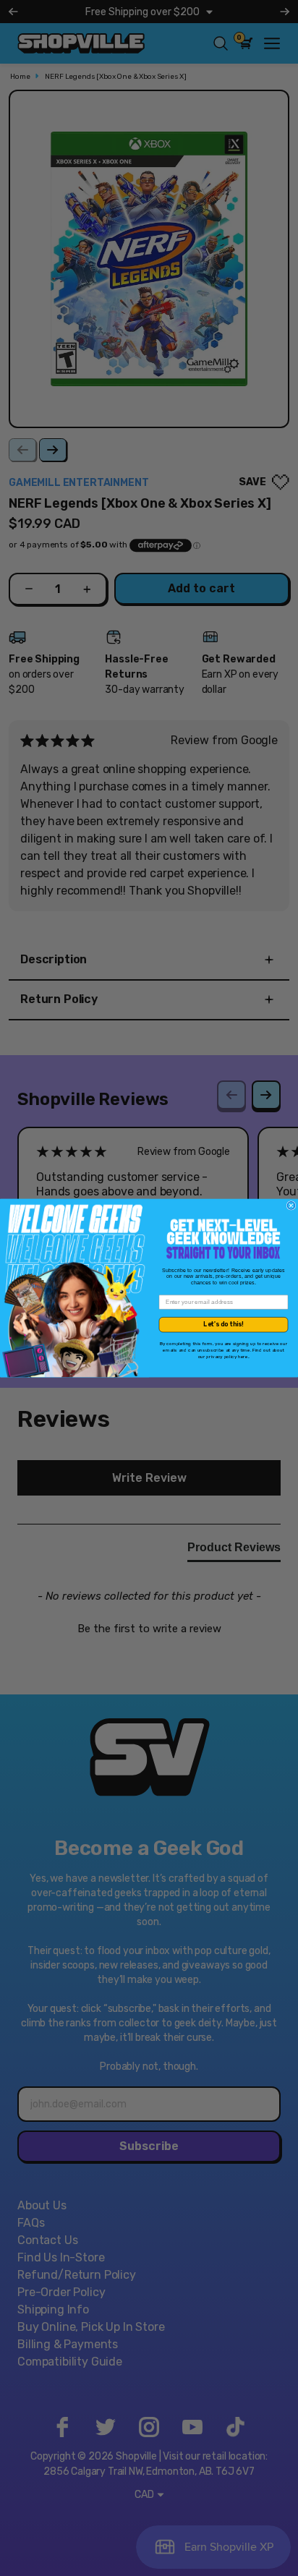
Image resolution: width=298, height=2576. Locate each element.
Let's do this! (223, 1324)
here (243, 1356)
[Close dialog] (291, 1206)
